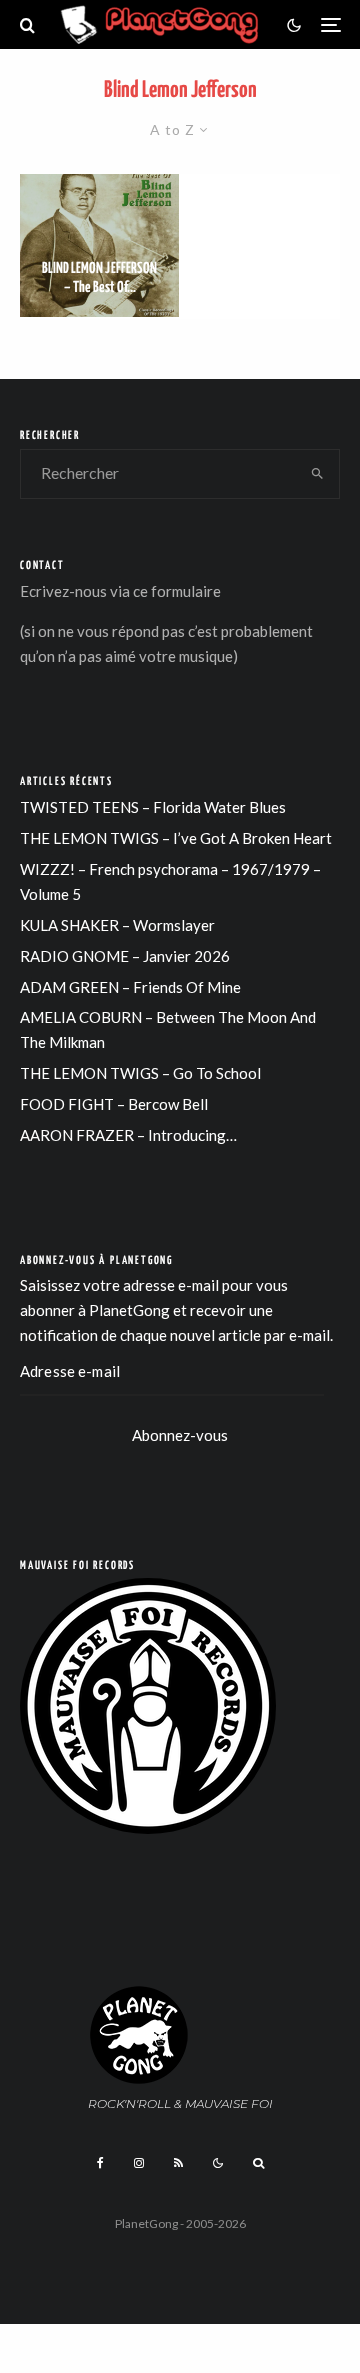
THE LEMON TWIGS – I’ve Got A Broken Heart (176, 838)
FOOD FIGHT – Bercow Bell (114, 1104)
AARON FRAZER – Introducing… (128, 1135)
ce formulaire (177, 591)
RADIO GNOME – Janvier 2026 (125, 956)
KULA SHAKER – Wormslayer (117, 925)
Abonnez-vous (180, 1435)
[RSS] (178, 2163)
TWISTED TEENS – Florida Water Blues (153, 807)
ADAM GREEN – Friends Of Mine (130, 987)
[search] (318, 474)
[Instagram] (139, 2163)
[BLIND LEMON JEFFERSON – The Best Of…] (99, 245)
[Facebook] (100, 2163)
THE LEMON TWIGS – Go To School (140, 1073)
